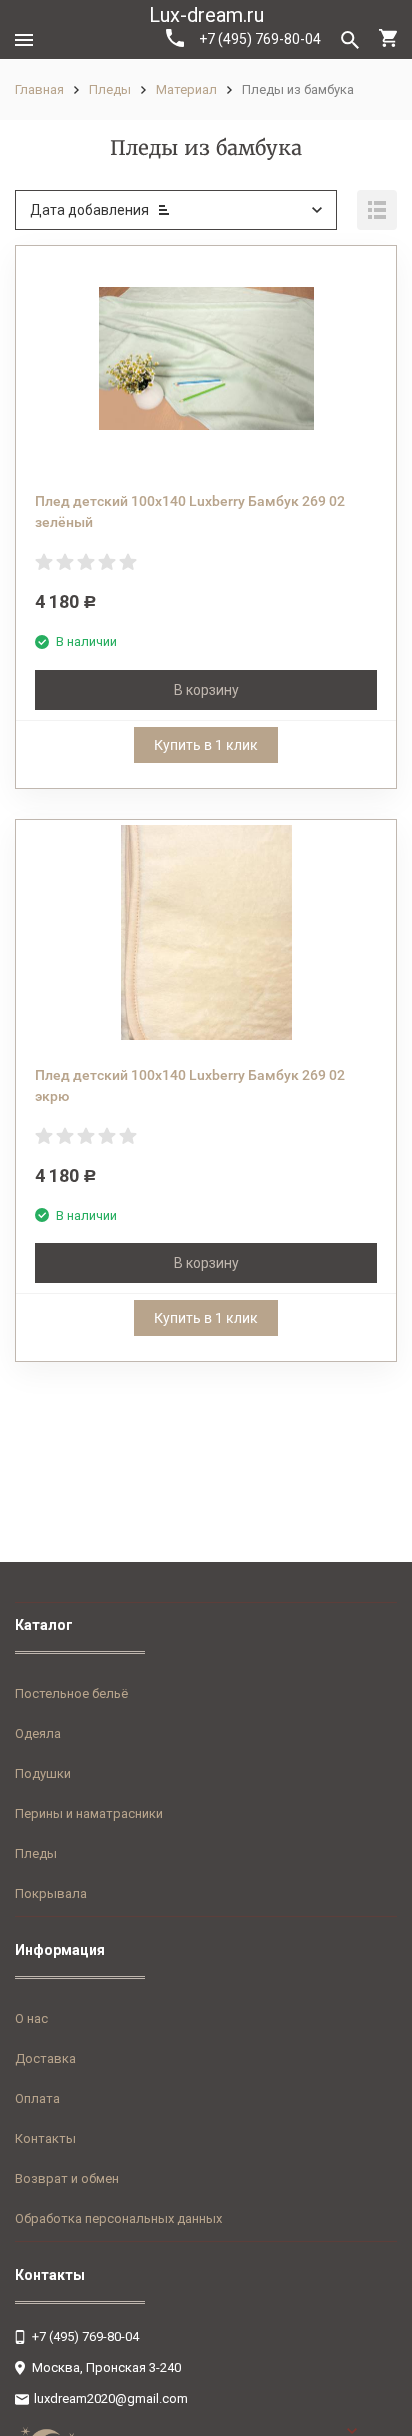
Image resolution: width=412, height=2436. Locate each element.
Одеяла (38, 1733)
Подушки (43, 1773)
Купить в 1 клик (206, 745)
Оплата (37, 2098)
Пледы (110, 89)
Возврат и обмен (67, 2178)
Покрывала (51, 1893)
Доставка (45, 2058)
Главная (39, 89)
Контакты (45, 2138)
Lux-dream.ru (206, 15)
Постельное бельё (71, 1693)
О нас (31, 2018)
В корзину (206, 690)
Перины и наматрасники (89, 1813)
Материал (186, 89)
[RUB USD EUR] (372, 2431)
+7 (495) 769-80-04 (260, 39)
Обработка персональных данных (118, 2218)
